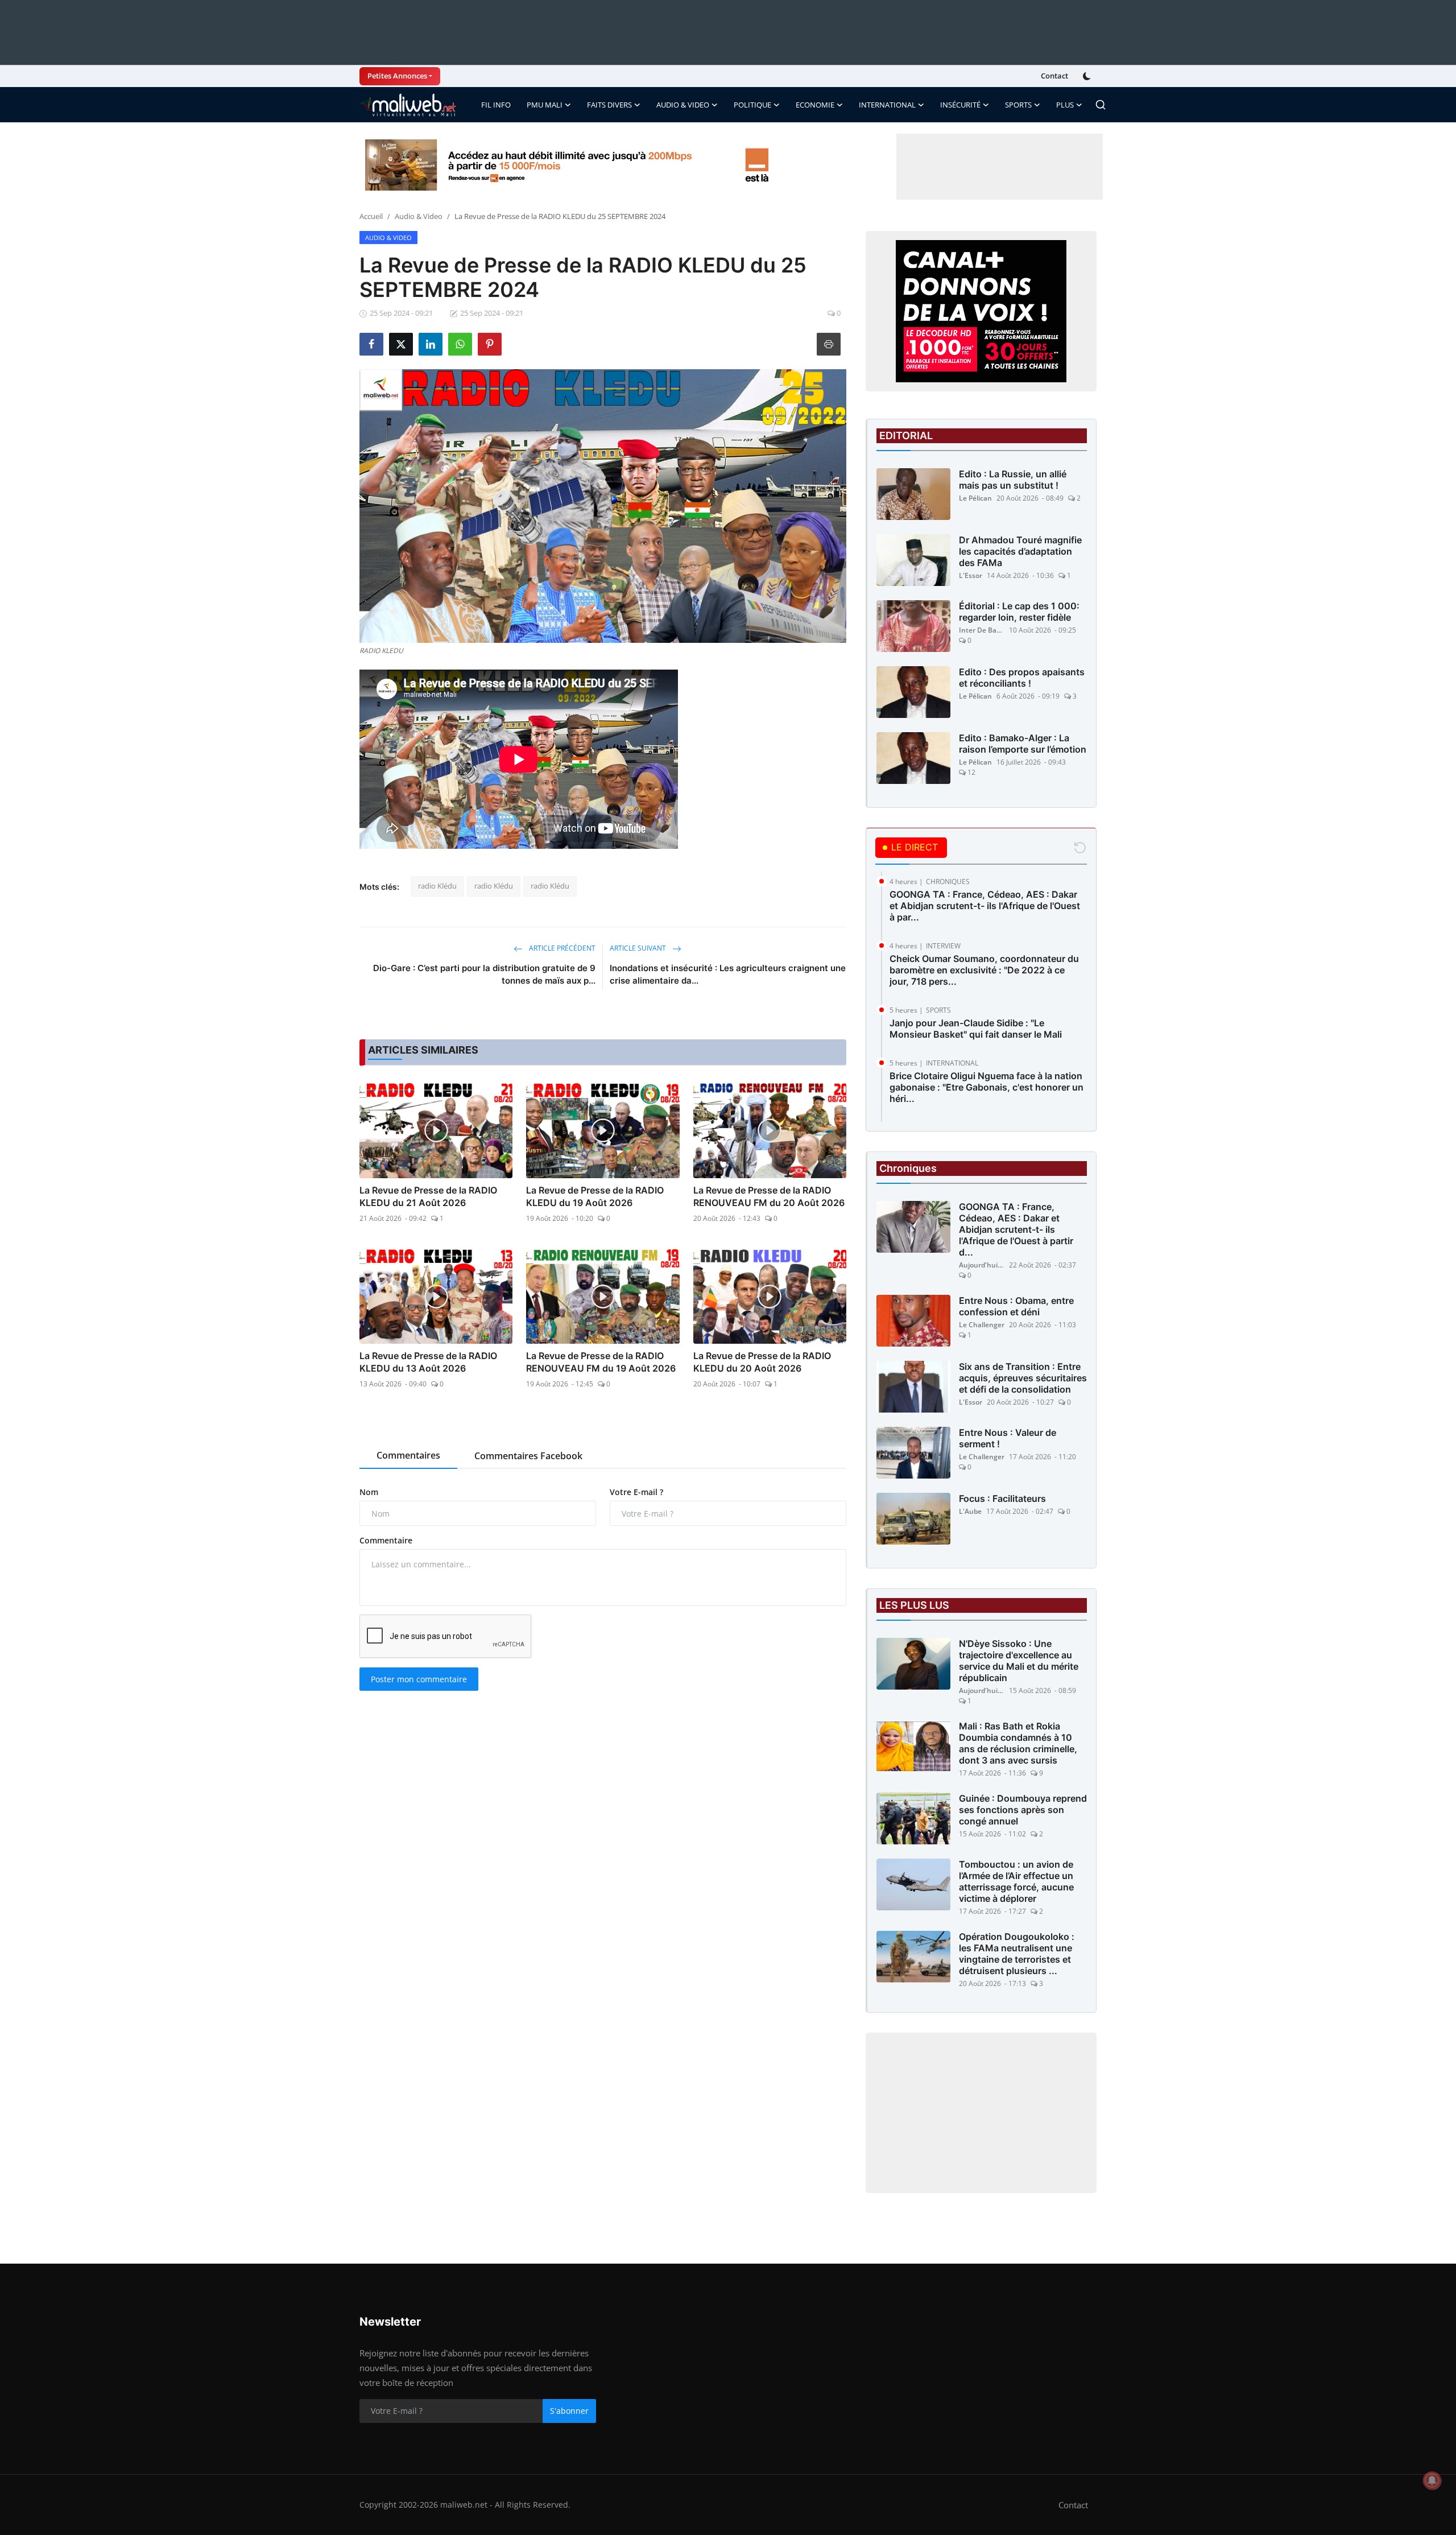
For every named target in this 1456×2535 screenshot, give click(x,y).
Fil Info (496, 105)
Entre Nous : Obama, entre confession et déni (1016, 1306)
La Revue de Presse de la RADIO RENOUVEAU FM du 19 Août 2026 (601, 1362)
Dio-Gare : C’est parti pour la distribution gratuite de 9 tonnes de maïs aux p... (484, 974)
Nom (369, 1492)
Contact (1054, 76)
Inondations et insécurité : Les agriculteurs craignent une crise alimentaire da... (728, 974)
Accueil (371, 216)
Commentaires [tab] (408, 1455)
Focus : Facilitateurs (1002, 1498)
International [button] (887, 105)
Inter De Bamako (982, 630)
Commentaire (386, 1540)
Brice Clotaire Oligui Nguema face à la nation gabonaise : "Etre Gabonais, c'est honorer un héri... (986, 1087)
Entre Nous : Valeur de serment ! (1008, 1438)
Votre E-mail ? (636, 1492)
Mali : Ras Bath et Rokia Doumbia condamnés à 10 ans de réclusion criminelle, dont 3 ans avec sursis (1018, 1743)
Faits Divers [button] (609, 105)
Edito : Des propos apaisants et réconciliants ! (1022, 678)
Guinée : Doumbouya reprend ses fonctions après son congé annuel (1023, 1810)
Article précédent (561, 948)
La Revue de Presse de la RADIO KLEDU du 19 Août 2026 (595, 1196)
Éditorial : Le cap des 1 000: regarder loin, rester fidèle (1019, 612)
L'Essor (971, 575)
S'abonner (569, 2411)
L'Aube (970, 1511)
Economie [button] (815, 105)
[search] (1101, 105)
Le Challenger (982, 1325)
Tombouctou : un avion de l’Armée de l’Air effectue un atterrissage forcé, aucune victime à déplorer (1016, 1881)
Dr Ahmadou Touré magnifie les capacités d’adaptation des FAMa (1020, 551)
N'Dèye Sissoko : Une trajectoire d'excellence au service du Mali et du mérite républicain (1019, 1661)
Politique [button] (752, 105)
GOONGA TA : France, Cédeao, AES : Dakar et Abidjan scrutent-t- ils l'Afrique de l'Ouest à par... (985, 906)
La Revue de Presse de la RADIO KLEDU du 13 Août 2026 (428, 1362)
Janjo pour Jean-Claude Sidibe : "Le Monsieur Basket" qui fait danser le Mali (976, 1029)
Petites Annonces (397, 76)
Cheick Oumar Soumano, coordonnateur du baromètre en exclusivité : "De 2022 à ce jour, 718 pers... (984, 970)
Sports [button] (1018, 105)
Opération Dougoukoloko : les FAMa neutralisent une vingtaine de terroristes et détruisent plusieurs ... (1017, 1954)
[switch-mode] (1088, 76)
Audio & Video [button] (683, 105)
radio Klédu (437, 886)
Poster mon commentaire (419, 1679)
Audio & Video (419, 216)
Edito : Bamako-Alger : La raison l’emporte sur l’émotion (1023, 744)
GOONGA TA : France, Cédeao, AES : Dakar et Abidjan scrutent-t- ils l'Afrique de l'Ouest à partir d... (1016, 1229)
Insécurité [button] (960, 105)
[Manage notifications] (1432, 2480)
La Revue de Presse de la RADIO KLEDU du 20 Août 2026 (762, 1362)
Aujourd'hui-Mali (982, 1265)
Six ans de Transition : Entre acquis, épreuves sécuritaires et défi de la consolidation (1023, 1378)
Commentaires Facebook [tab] (528, 1456)
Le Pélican (975, 498)
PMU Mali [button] (545, 105)
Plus (1065, 105)
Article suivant (639, 948)
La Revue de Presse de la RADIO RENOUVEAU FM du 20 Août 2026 (769, 1196)
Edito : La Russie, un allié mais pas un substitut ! (1013, 480)
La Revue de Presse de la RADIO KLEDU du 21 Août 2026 (428, 1196)
